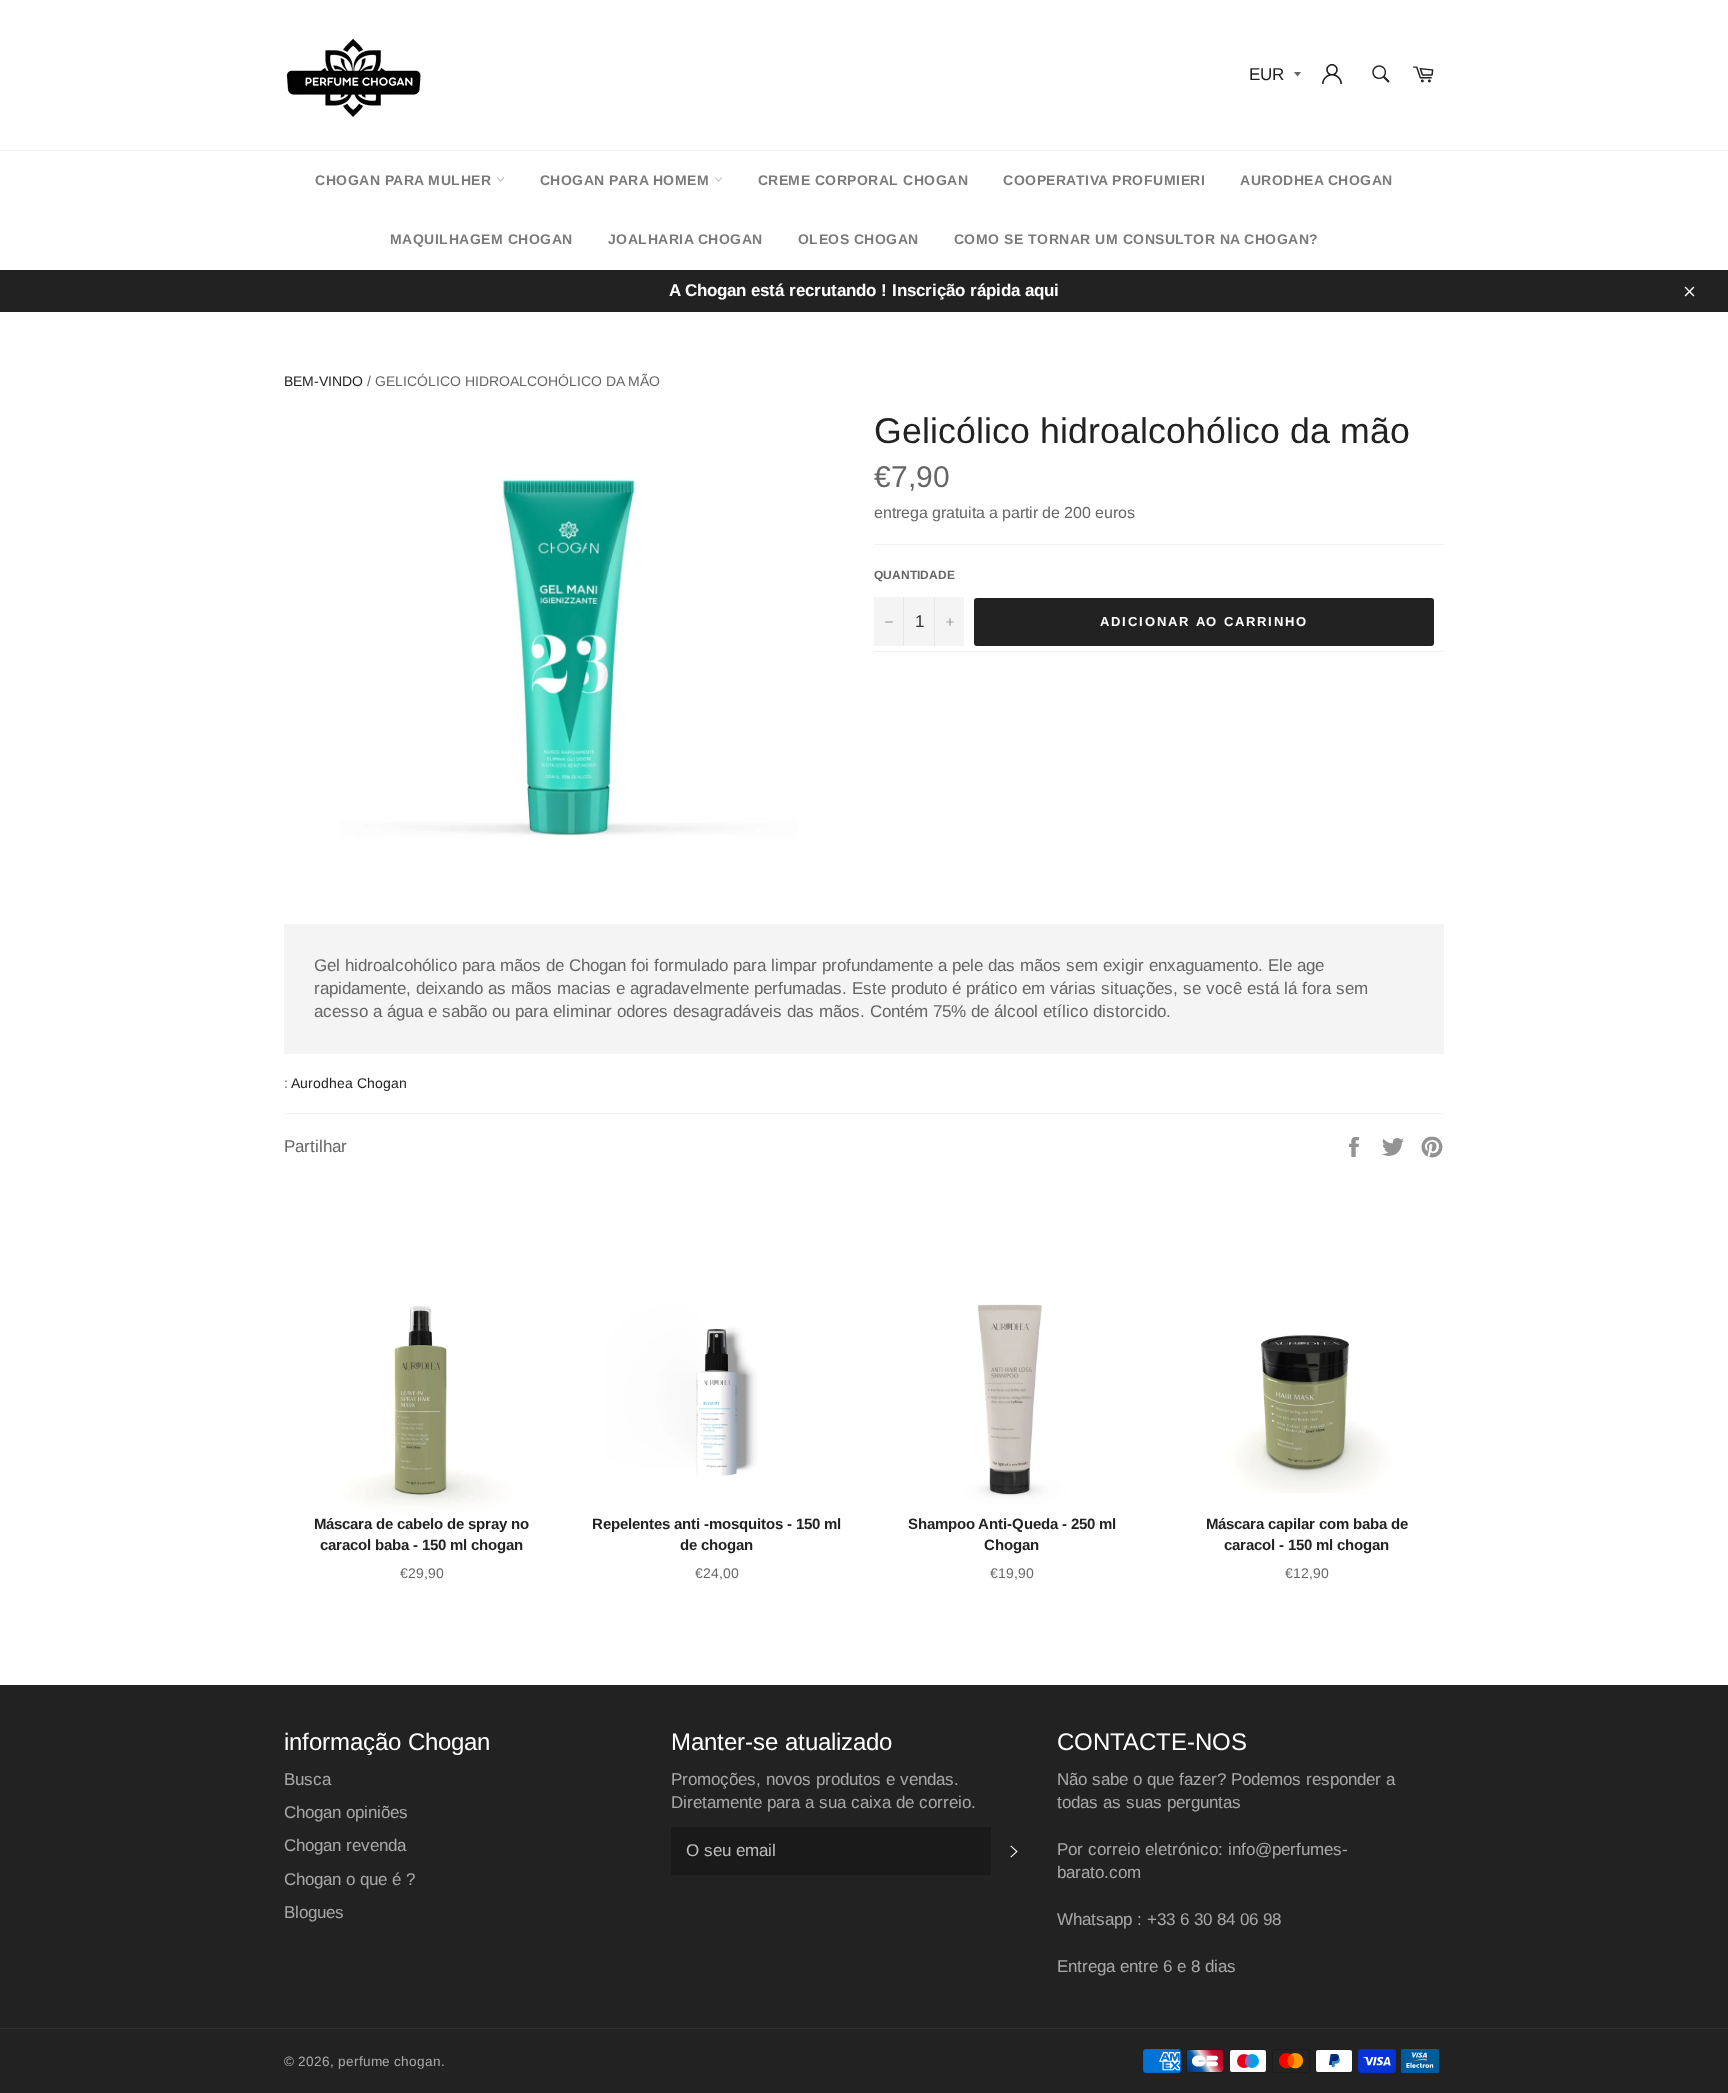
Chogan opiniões (346, 1812)
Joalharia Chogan (685, 239)
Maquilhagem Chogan (481, 239)
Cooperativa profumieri (1104, 180)
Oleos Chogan (858, 239)
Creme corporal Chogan (863, 180)
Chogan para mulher (405, 180)
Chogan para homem (627, 180)
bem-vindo (323, 381)
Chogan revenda (345, 1845)
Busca (307, 1779)
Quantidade (914, 575)
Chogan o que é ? (349, 1879)
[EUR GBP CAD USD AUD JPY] (1273, 75)
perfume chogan (389, 2061)
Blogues (314, 1912)
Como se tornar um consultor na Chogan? (1136, 239)
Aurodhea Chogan (1316, 180)
